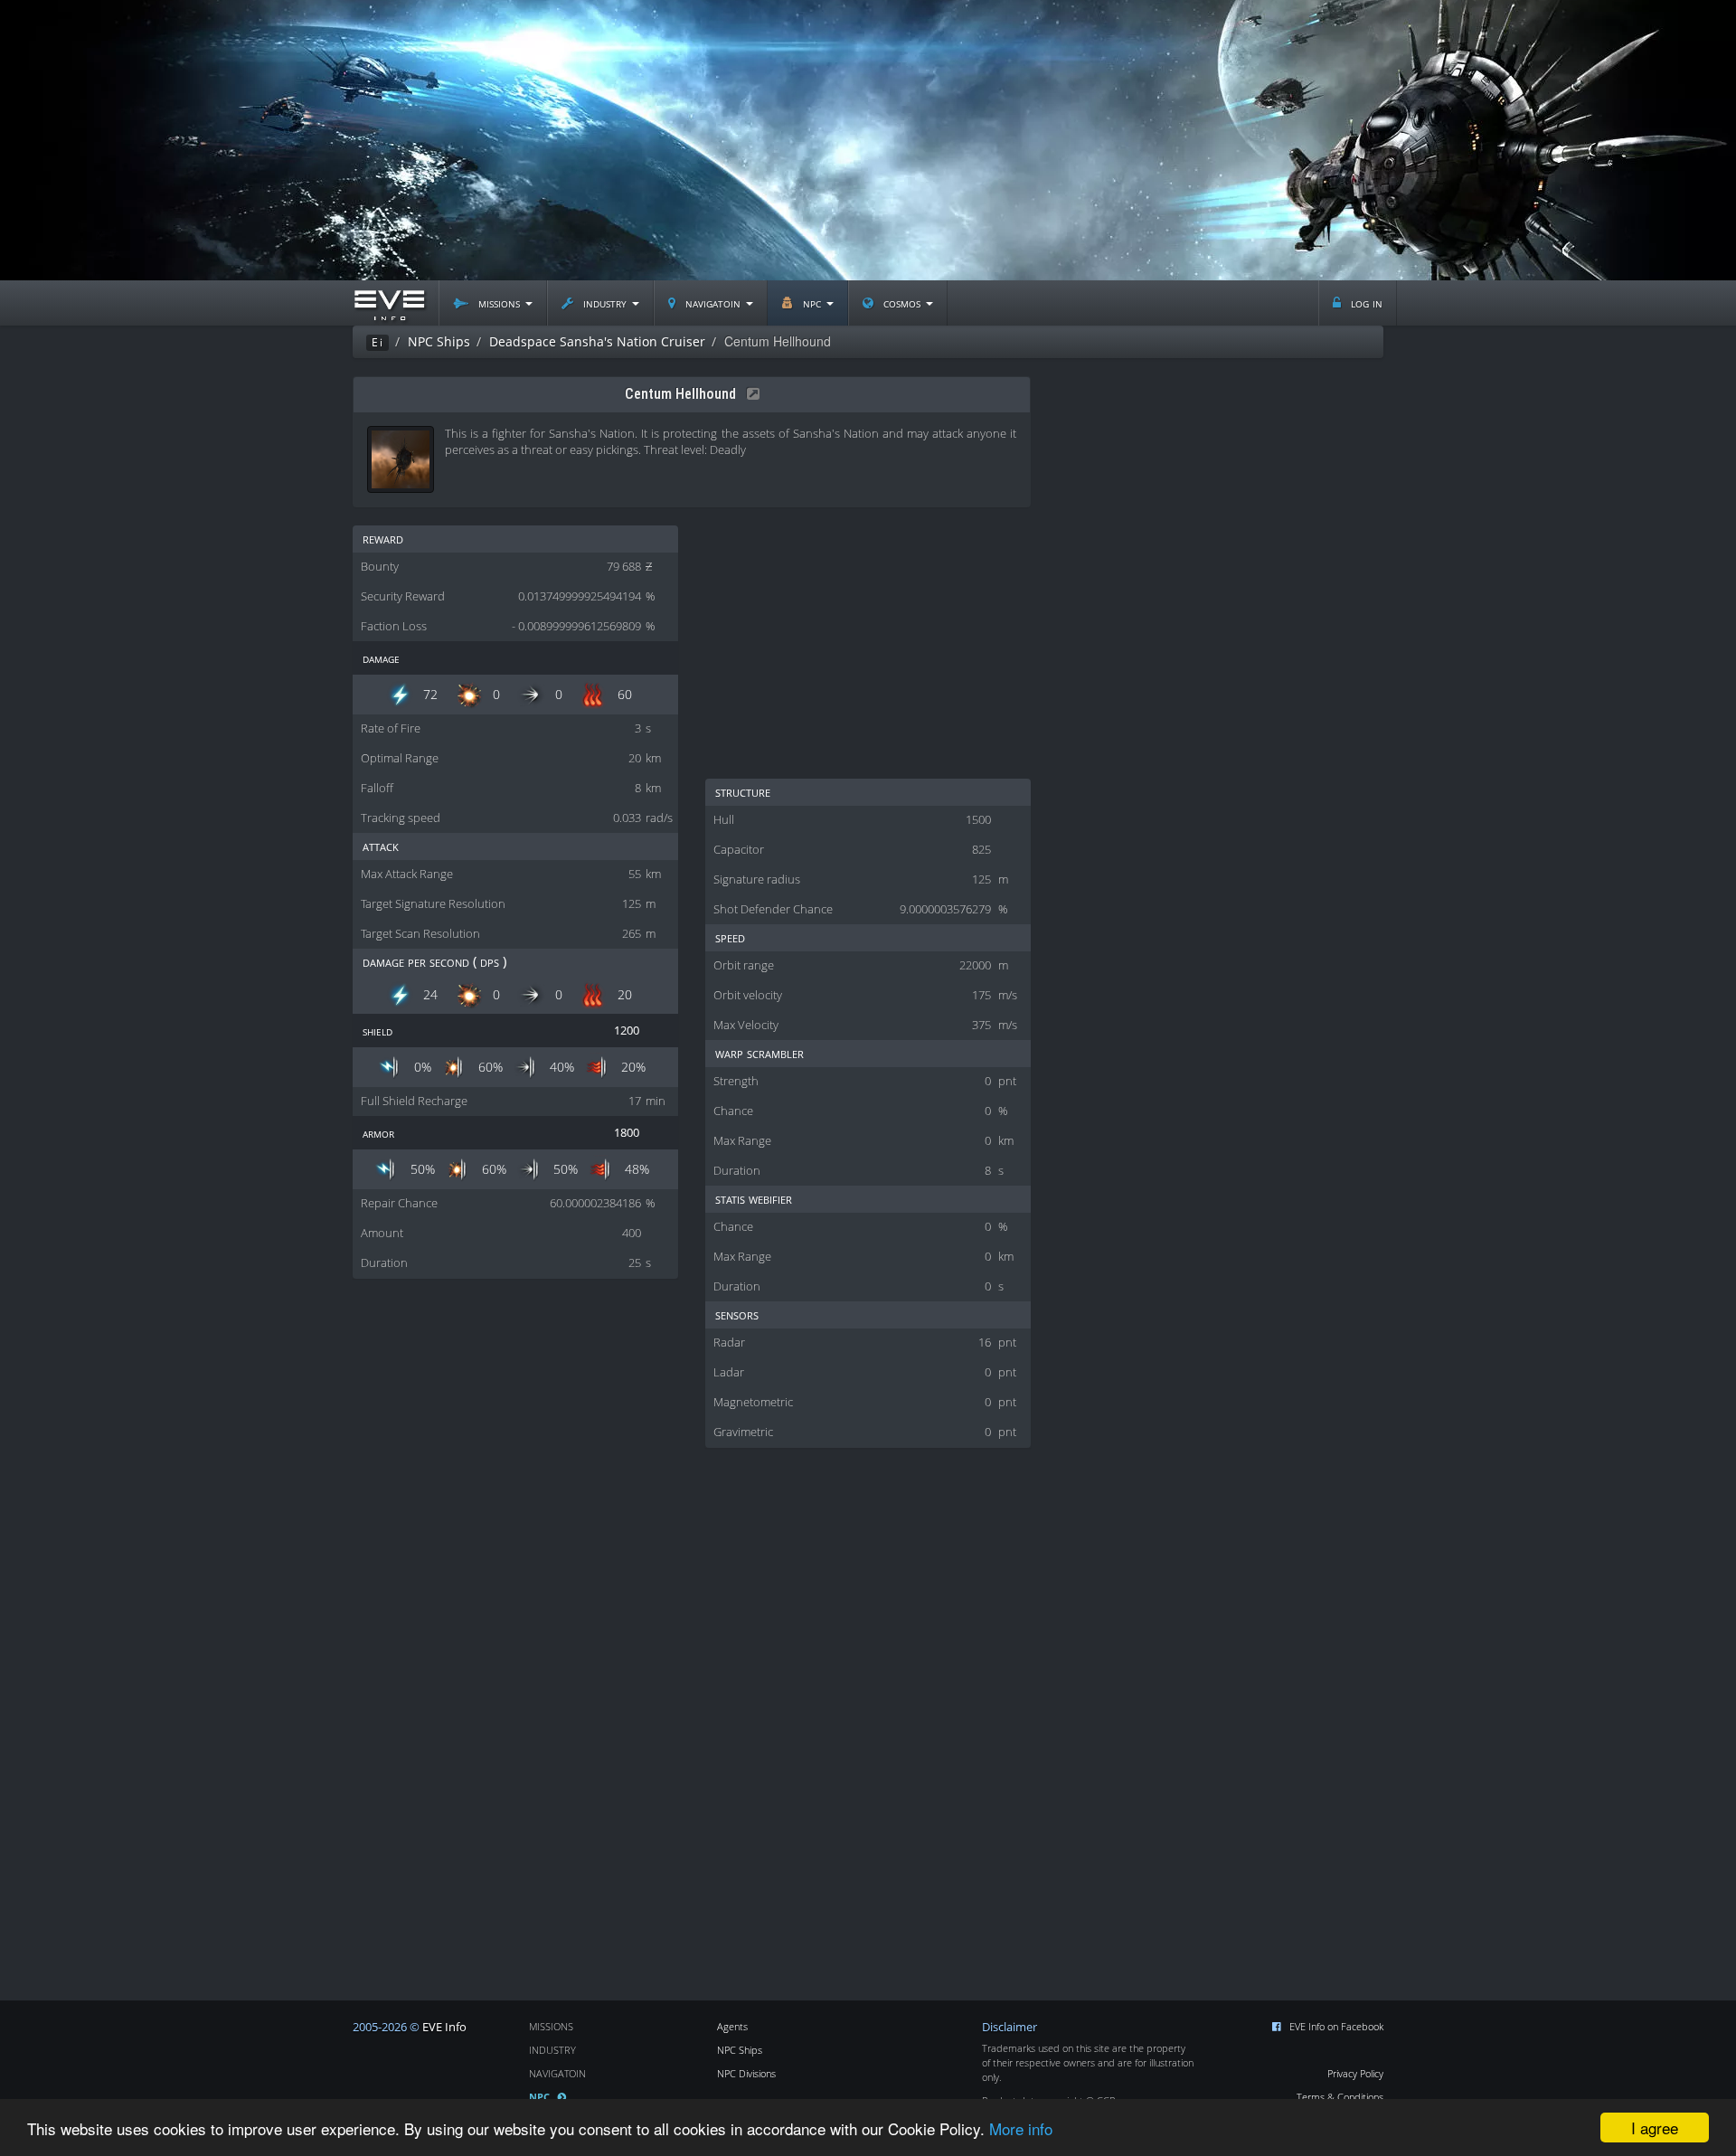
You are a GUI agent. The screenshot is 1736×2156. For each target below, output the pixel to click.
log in (1365, 303)
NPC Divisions (746, 2073)
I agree (1655, 2128)
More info (1021, 2128)
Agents (732, 2026)
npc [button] (812, 303)
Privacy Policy (1355, 2073)
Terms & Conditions (1340, 2097)
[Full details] (750, 394)
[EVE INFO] (389, 303)
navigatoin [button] (713, 303)
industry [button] (605, 303)
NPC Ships (740, 2050)
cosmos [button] (902, 303)
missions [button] (499, 303)
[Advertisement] (868, 140)
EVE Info (444, 2027)
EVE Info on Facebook (1336, 2026)
